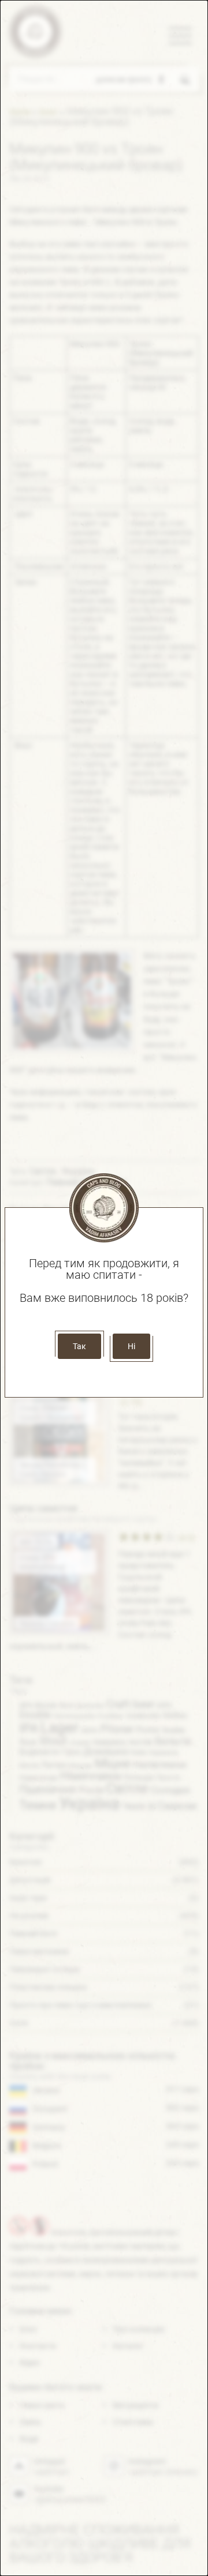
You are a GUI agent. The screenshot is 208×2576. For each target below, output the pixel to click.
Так (79, 1346)
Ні (131, 1346)
